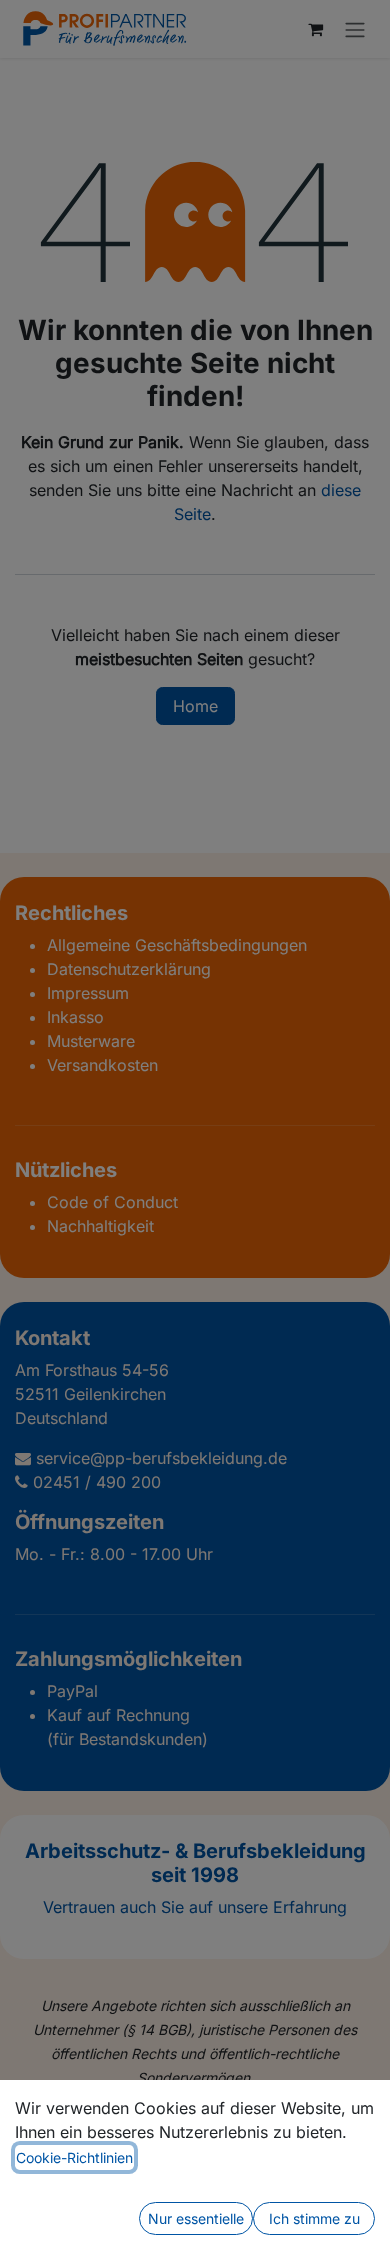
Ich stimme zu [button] (314, 2218)
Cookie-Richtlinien (74, 2157)
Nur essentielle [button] (196, 2218)
